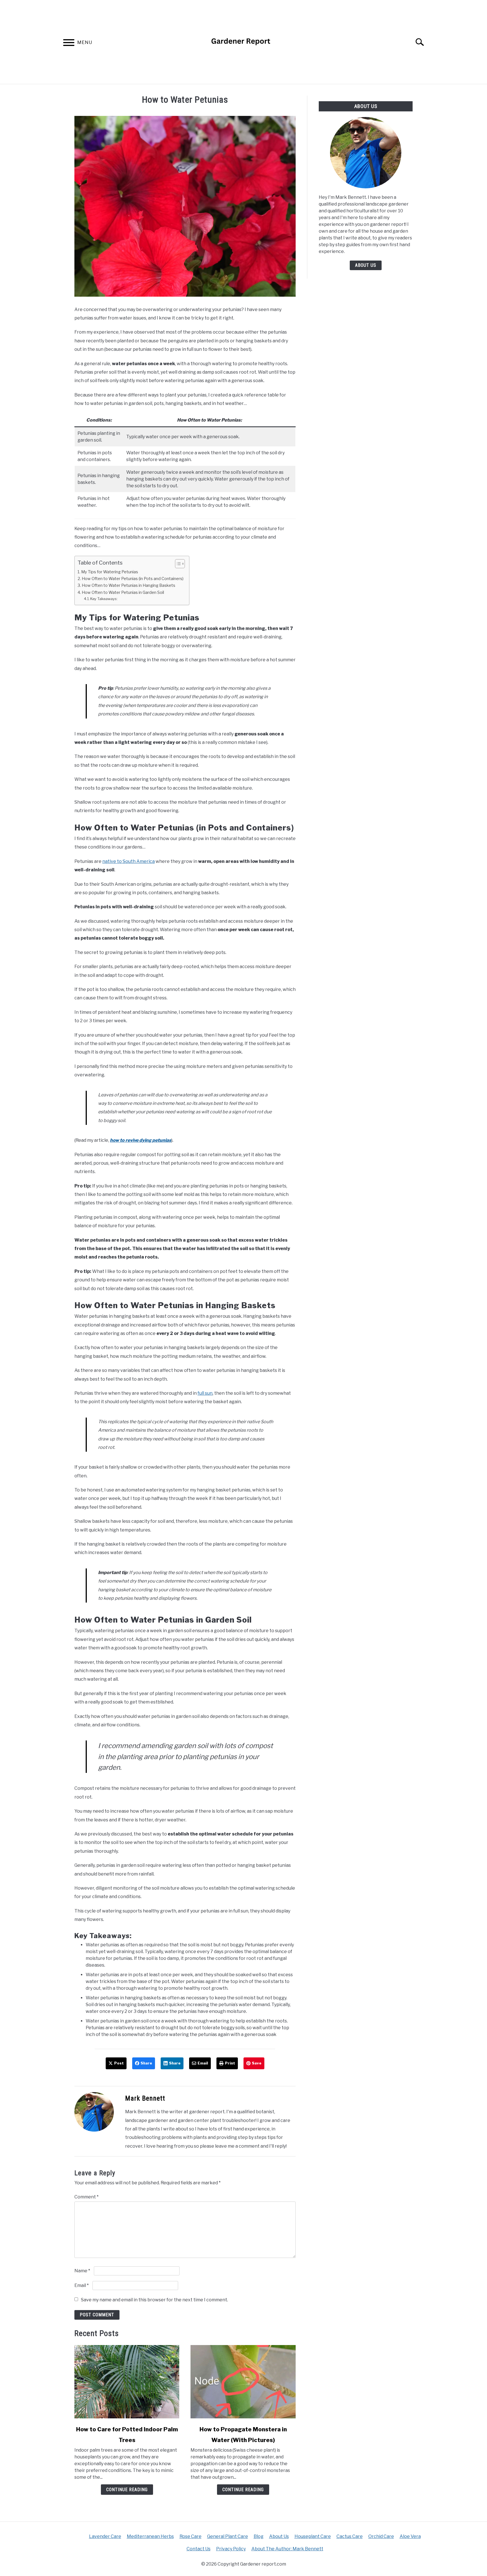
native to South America (129, 861)
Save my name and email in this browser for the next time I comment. (154, 2300)
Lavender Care (105, 2536)
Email (82, 2285)
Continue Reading (127, 2490)
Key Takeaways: (104, 599)
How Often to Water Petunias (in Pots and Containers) (133, 579)
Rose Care (191, 2536)
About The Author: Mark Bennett (287, 2549)
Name (82, 2271)
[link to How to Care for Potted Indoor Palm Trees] (127, 2382)
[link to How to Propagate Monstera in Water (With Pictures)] (243, 2382)
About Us (366, 265)
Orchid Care (381, 2536)
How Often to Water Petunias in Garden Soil (123, 592)
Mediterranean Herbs (150, 2536)
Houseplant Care (313, 2536)
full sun (205, 1393)
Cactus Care (350, 2536)
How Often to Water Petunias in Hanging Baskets (129, 585)
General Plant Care (228, 2536)
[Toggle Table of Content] (177, 564)
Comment (87, 2197)
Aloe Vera (410, 2536)
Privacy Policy (231, 2549)
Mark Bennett (145, 2098)
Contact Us (199, 2549)
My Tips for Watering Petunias (110, 572)
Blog (259, 2536)
